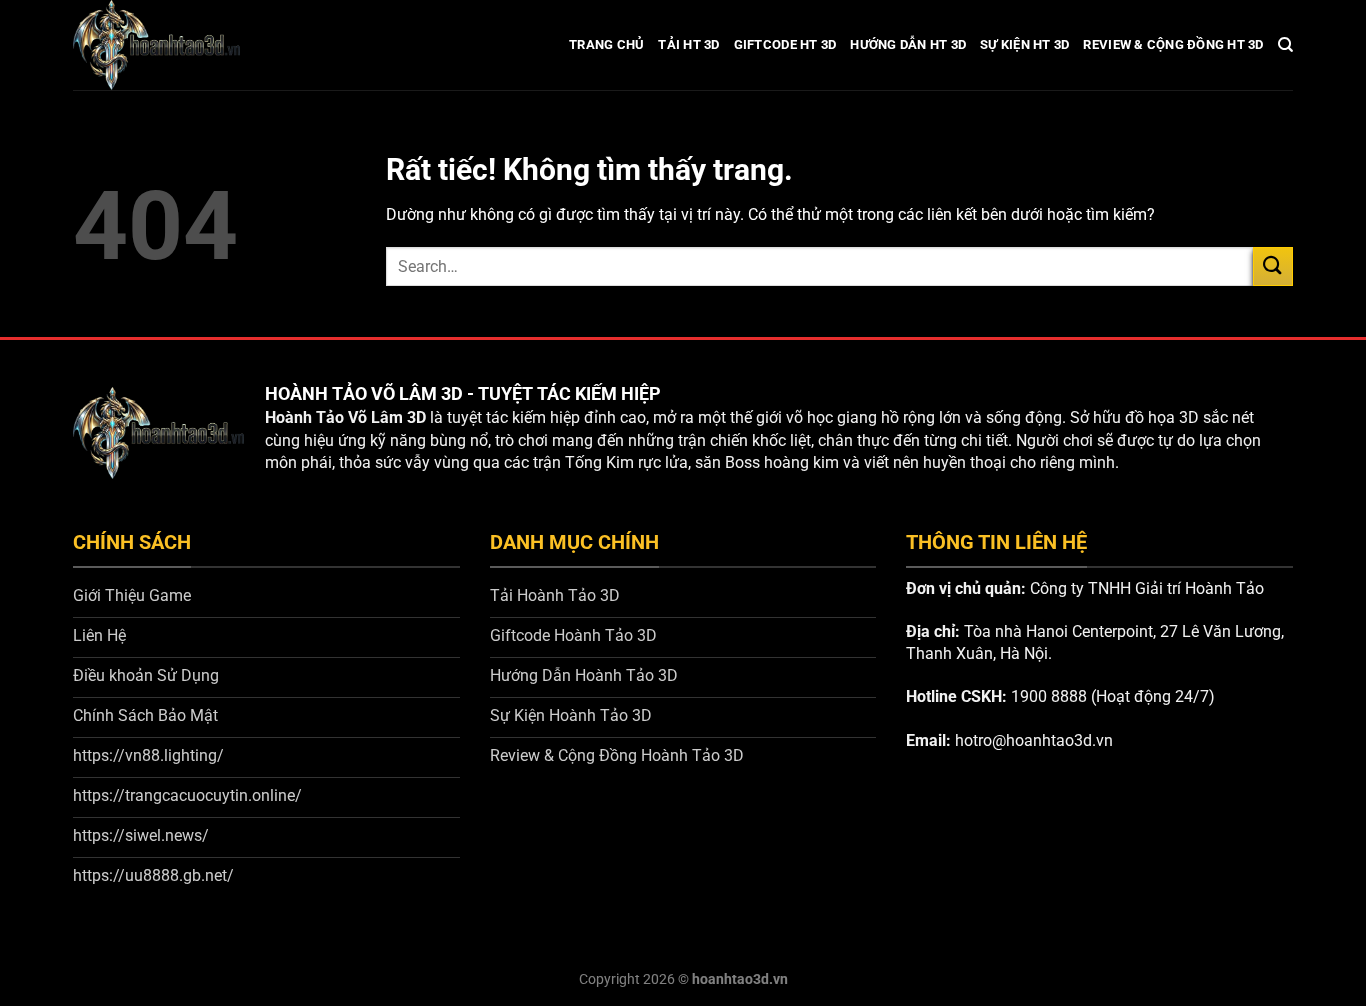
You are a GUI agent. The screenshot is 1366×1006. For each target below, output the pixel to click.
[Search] (1285, 45)
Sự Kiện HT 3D (1024, 44)
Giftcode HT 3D (785, 44)
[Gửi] (1273, 266)
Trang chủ (606, 44)
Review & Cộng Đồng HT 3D (1173, 44)
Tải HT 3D (688, 44)
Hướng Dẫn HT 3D (908, 44)
